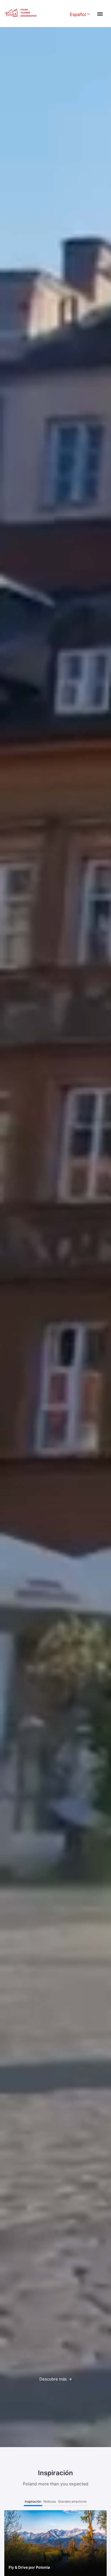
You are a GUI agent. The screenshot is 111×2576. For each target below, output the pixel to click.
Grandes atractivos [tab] (72, 2501)
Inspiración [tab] (33, 2501)
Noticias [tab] (50, 2501)
